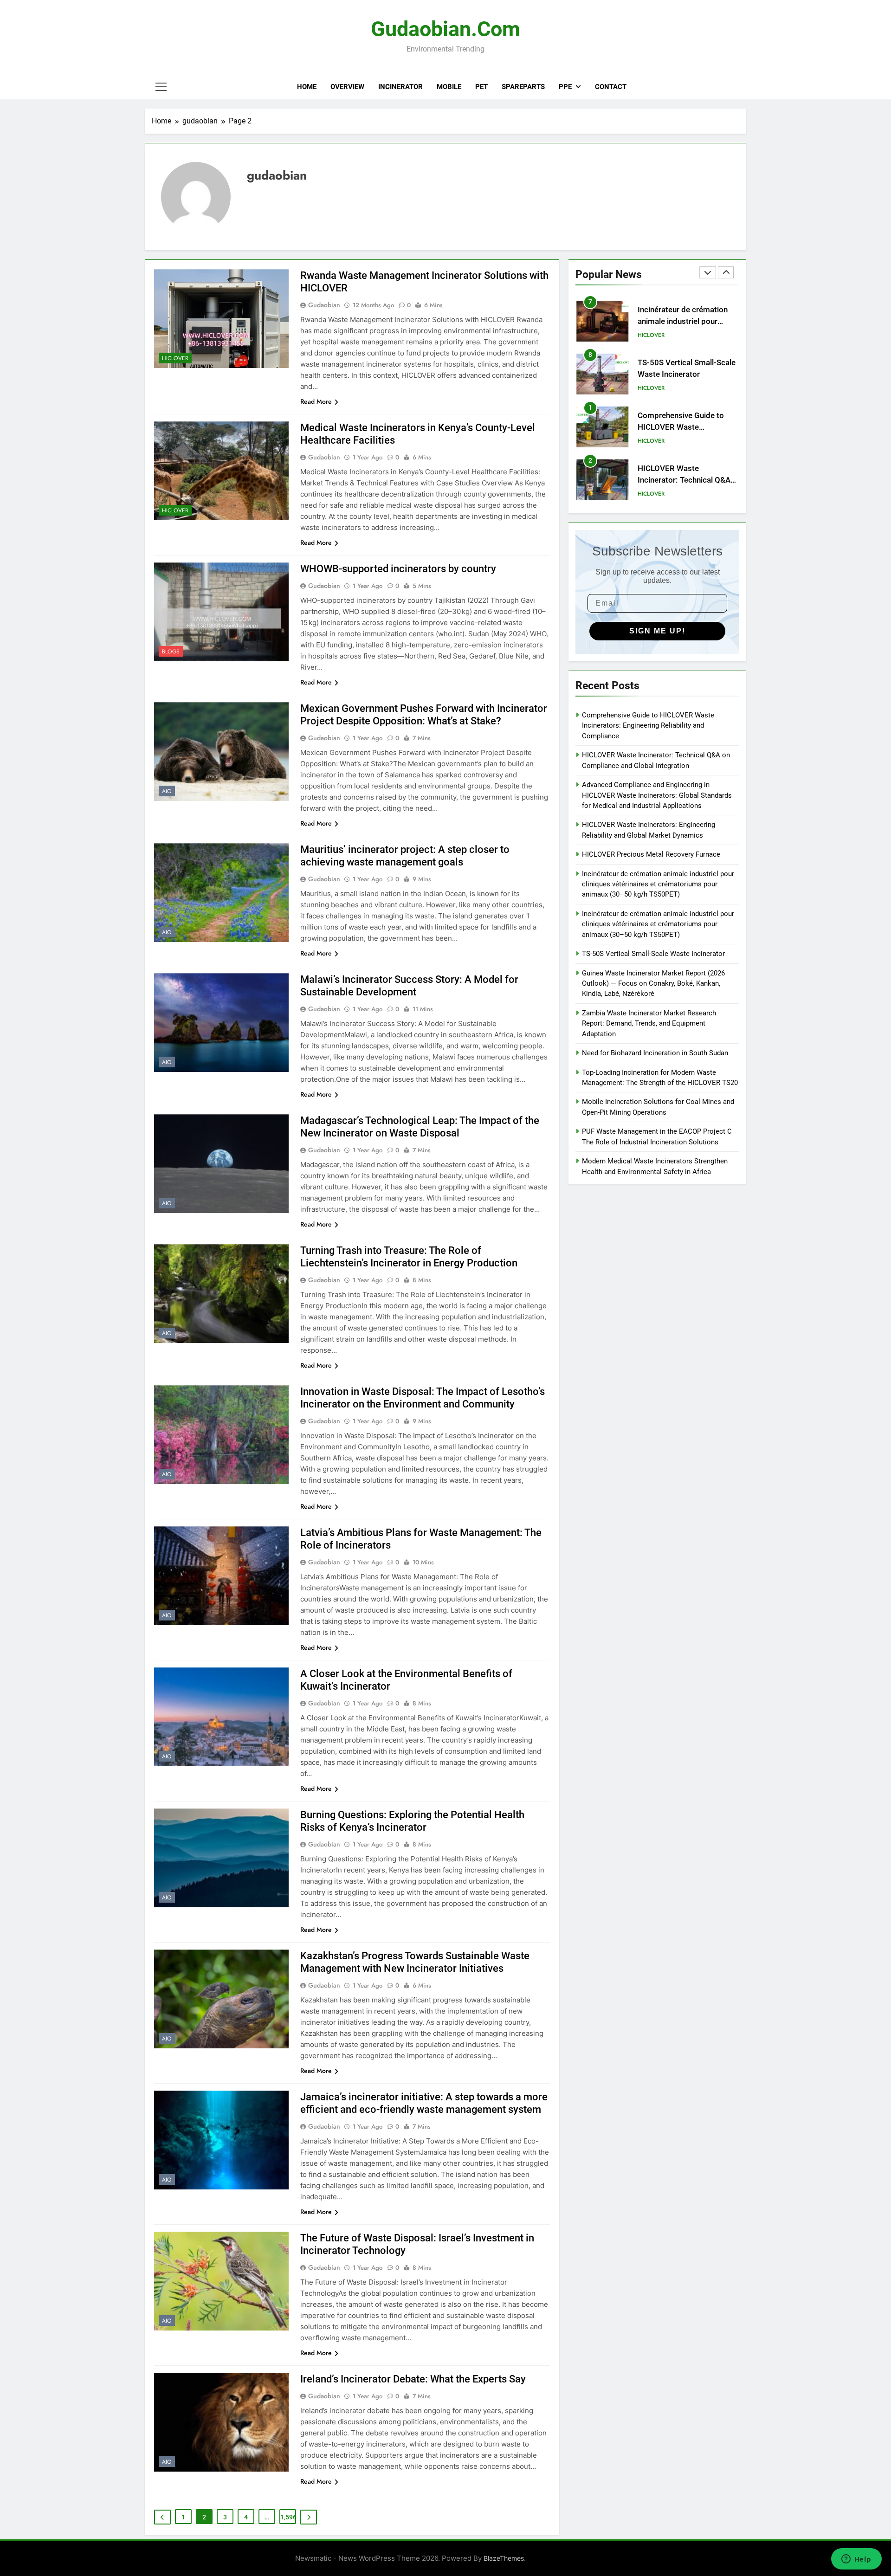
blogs (171, 652)
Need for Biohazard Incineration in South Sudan (655, 1053)
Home (307, 87)
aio (167, 791)
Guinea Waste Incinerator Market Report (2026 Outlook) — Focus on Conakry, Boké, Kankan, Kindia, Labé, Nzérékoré (653, 984)
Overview (347, 87)
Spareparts (523, 87)
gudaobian (324, 305)
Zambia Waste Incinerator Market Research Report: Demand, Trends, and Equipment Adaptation (649, 1023)
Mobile (449, 87)
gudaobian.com (445, 29)
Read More (316, 401)
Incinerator (400, 87)
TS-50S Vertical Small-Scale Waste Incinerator (653, 954)
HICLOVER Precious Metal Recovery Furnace (651, 854)
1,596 (288, 2517)
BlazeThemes (504, 2558)
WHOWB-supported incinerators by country (398, 569)
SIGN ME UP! (657, 631)
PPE (565, 87)
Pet (481, 87)
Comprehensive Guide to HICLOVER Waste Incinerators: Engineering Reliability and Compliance (648, 726)
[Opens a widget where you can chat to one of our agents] (856, 2560)
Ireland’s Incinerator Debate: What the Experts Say (413, 2379)
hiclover (175, 358)
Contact (611, 87)
